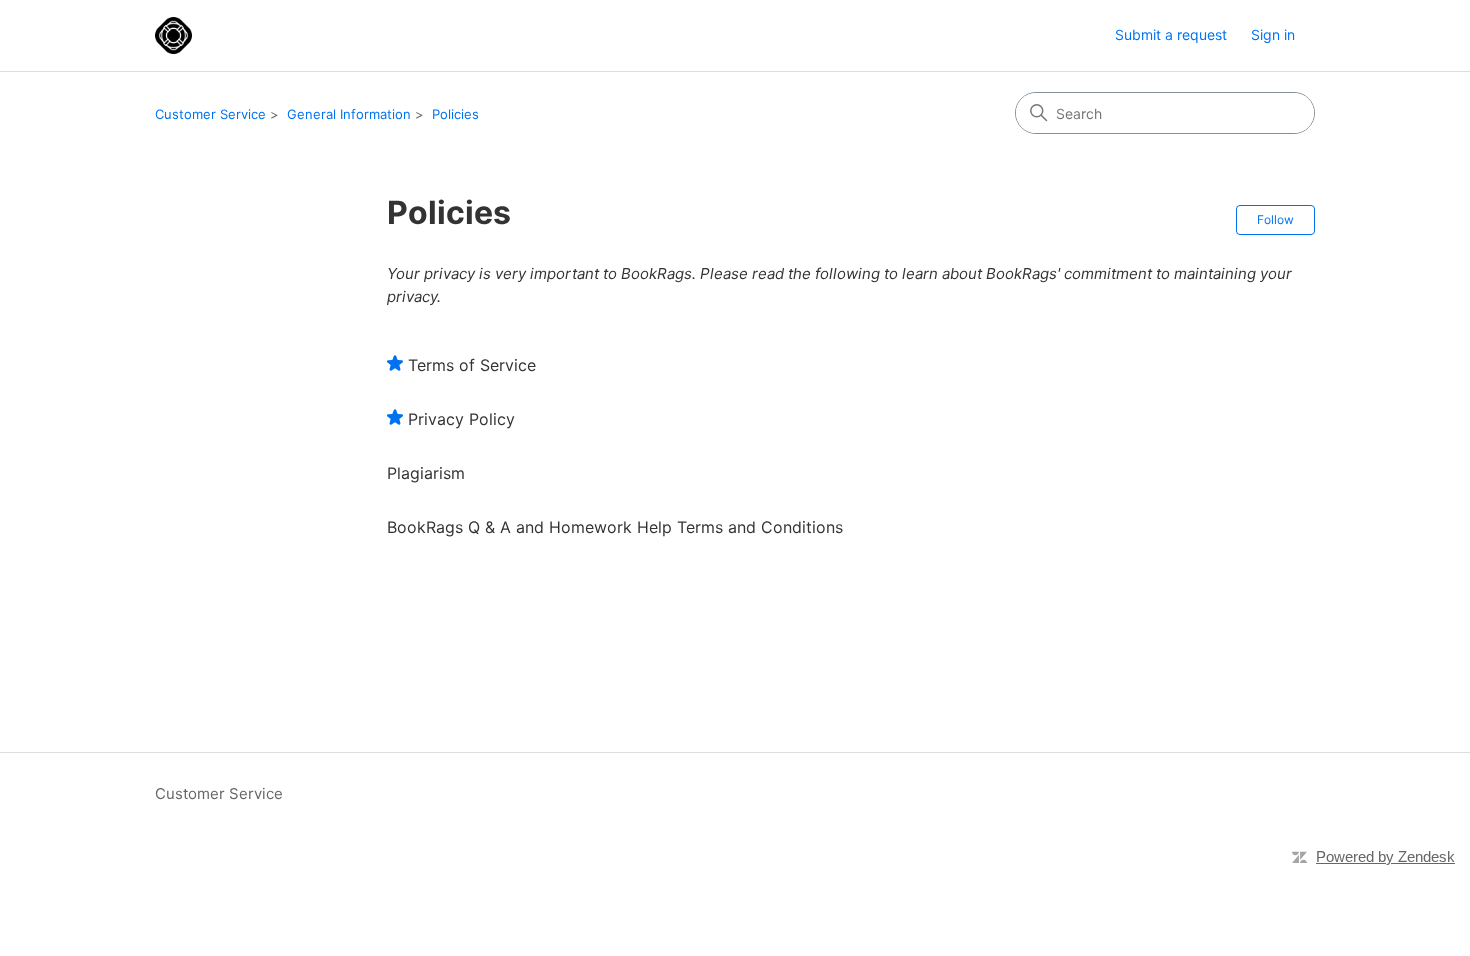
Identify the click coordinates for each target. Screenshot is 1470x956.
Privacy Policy (461, 419)
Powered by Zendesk (1385, 856)
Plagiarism (426, 473)
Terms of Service (472, 365)
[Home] (173, 35)
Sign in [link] (1273, 34)
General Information (349, 114)
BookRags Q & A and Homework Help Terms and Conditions (615, 527)
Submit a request (1171, 34)
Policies (455, 114)
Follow (1275, 219)
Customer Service (210, 114)
